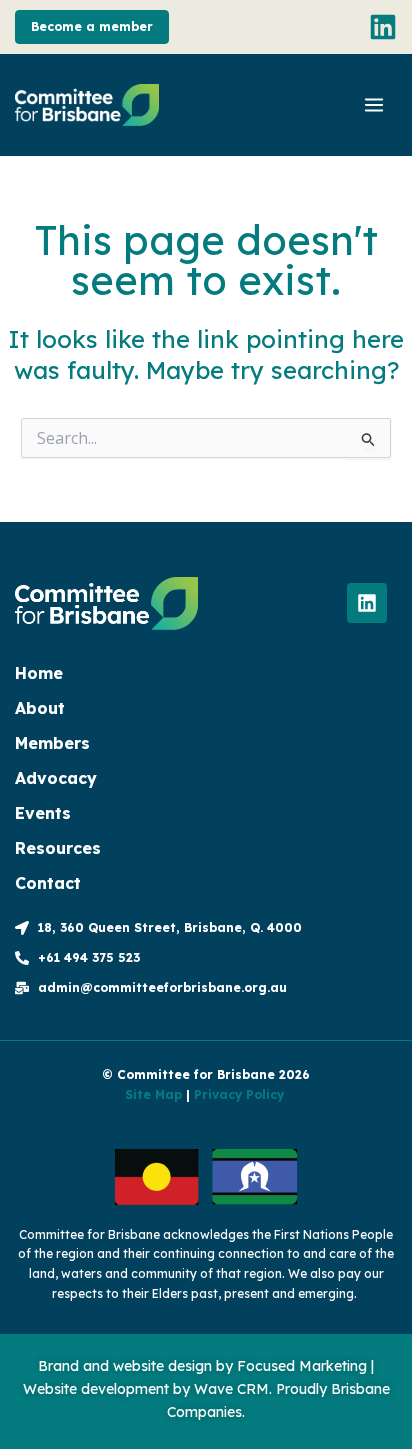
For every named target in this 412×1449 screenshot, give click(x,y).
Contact (48, 883)
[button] (92, 27)
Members (52, 743)
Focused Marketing (302, 1366)
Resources (58, 848)
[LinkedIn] (383, 27)
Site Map (153, 1094)
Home (39, 673)
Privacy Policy (239, 1094)
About (40, 708)
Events (43, 813)
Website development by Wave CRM (146, 1389)
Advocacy (56, 778)
